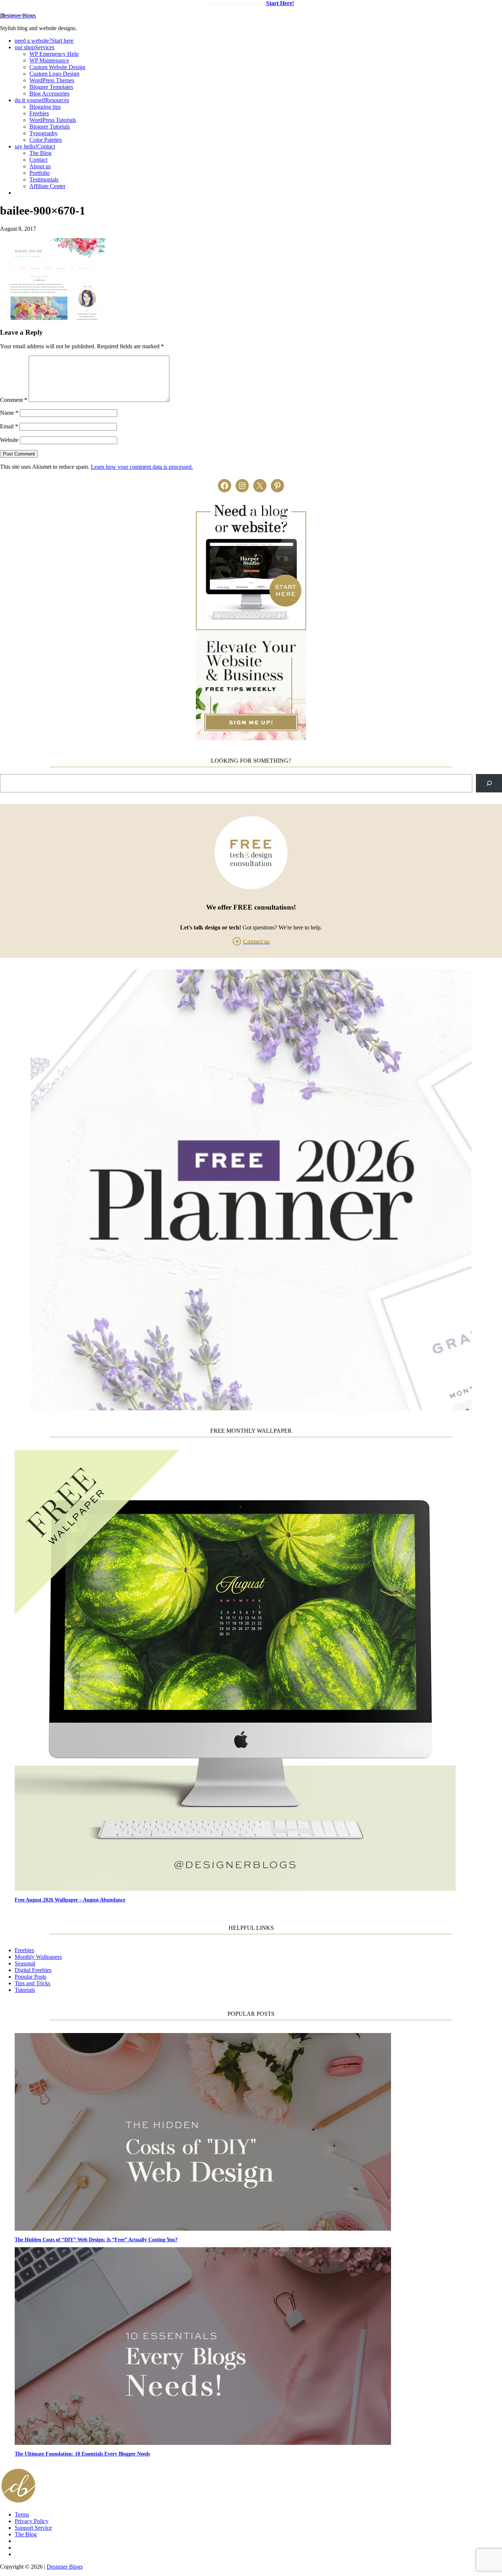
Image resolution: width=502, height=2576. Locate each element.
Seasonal (25, 1963)
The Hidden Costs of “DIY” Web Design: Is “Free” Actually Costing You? (96, 2239)
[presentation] (258, 1671)
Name (9, 413)
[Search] (489, 783)
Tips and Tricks (33, 1983)
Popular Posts (31, 1977)
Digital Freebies (33, 1970)
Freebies (24, 1950)
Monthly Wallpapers (38, 1957)
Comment (14, 400)
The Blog (26, 2534)
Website (9, 440)
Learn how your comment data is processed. (142, 467)
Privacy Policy (32, 2521)
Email (9, 426)
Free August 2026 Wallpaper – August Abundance (70, 1900)
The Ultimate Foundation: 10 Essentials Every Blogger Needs (82, 2454)
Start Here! (280, 3)
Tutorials (25, 1990)
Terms (22, 2514)
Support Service (33, 2528)
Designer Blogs (18, 16)
